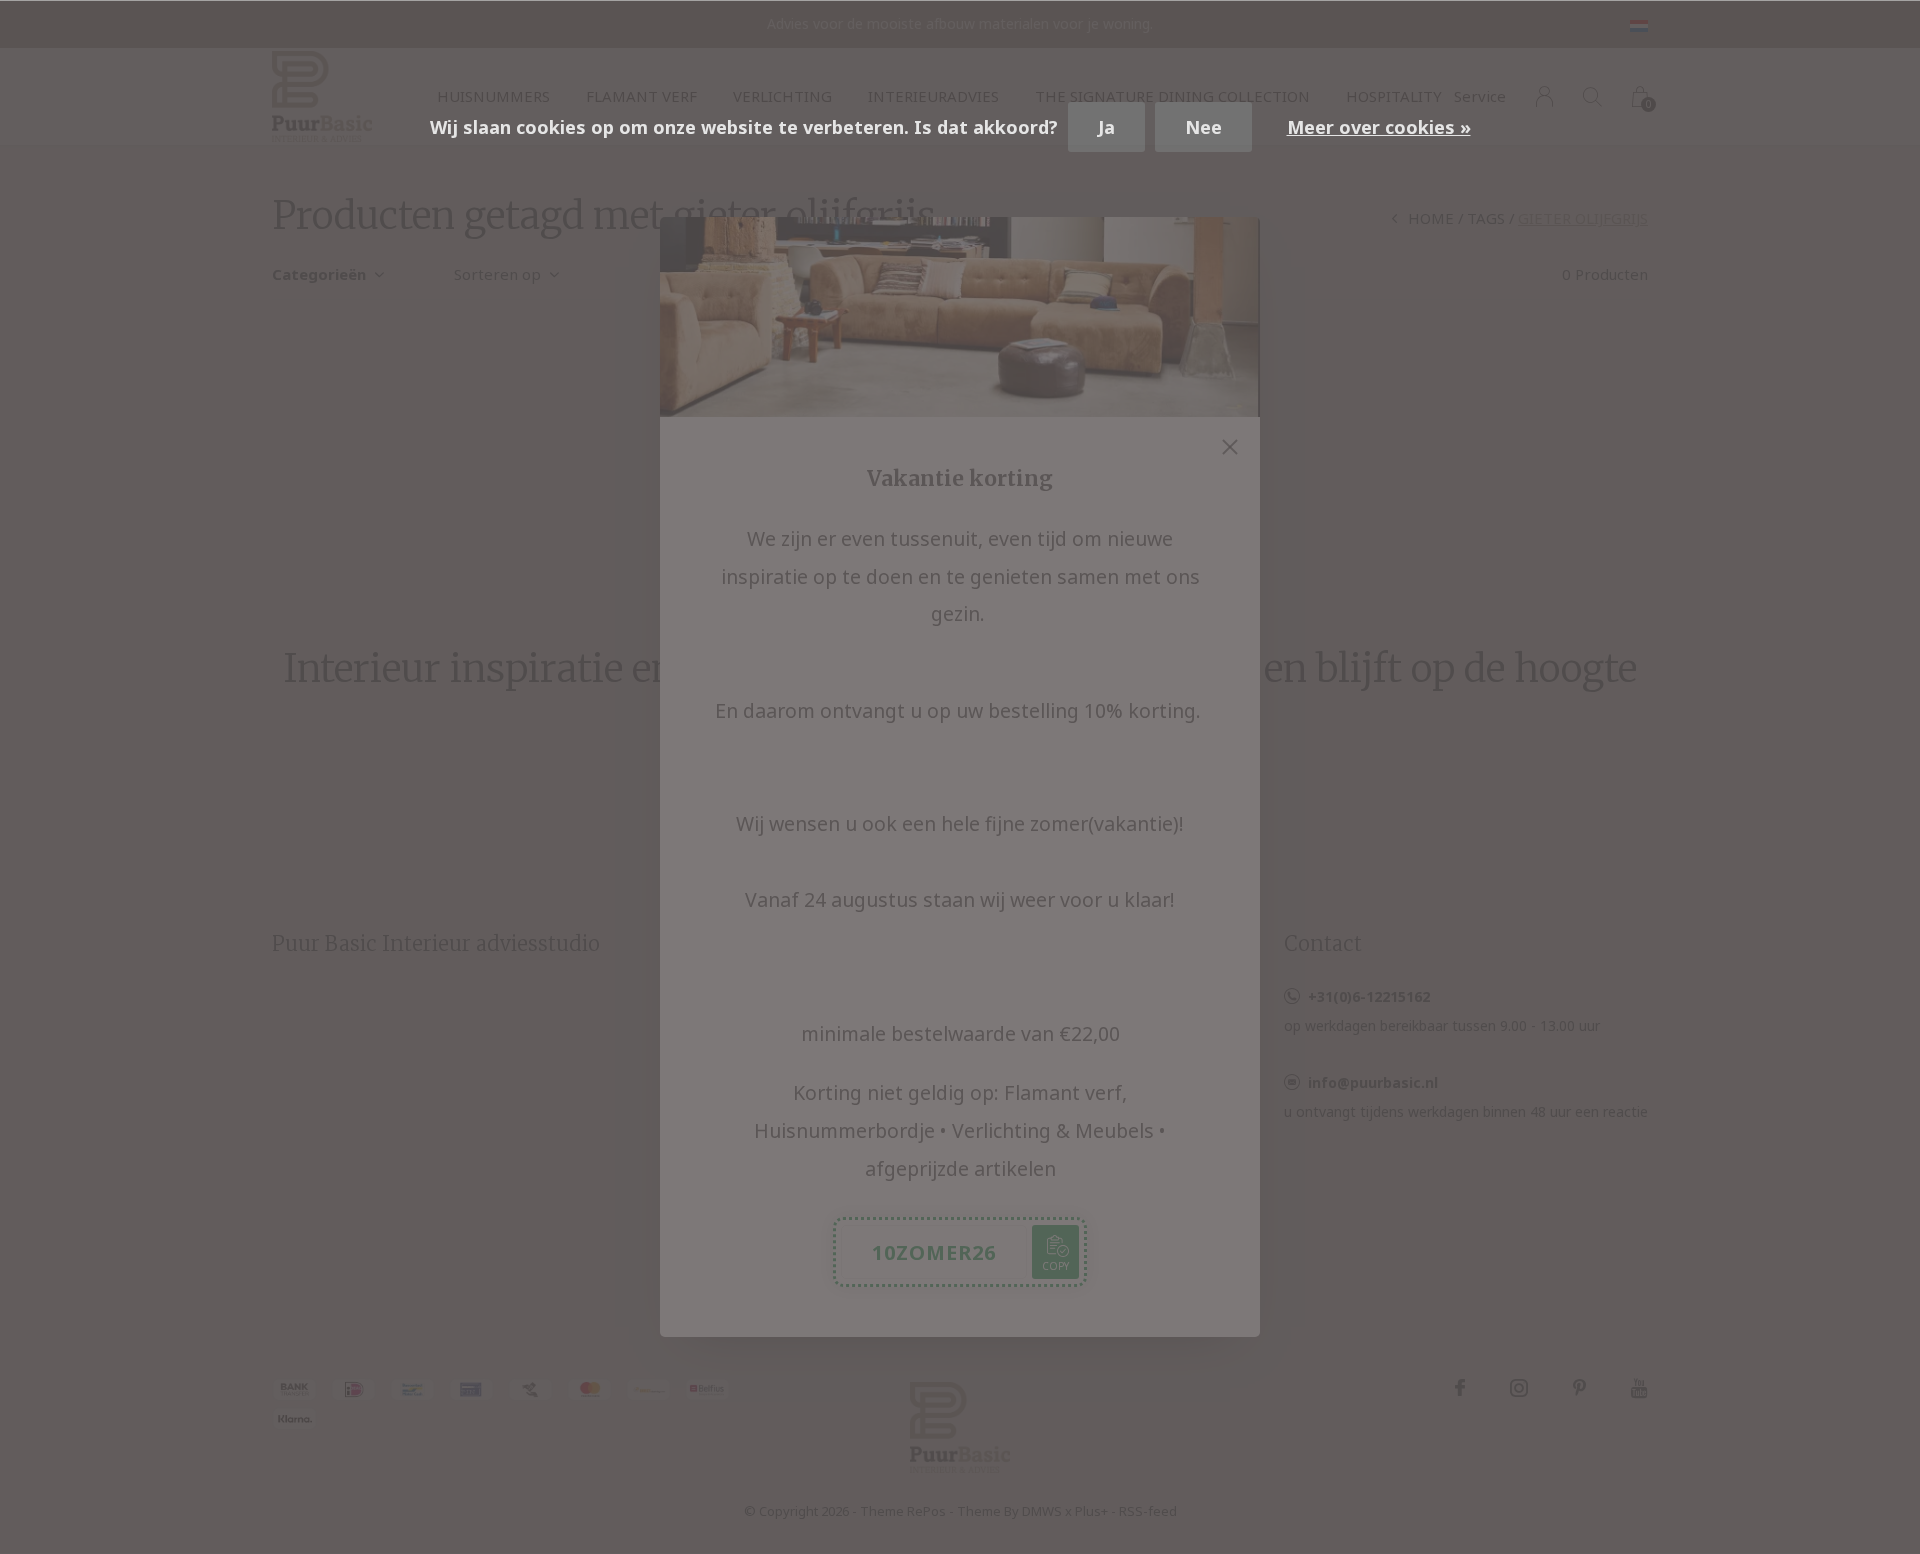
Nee (1203, 127)
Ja (1106, 127)
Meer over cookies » (1379, 127)
